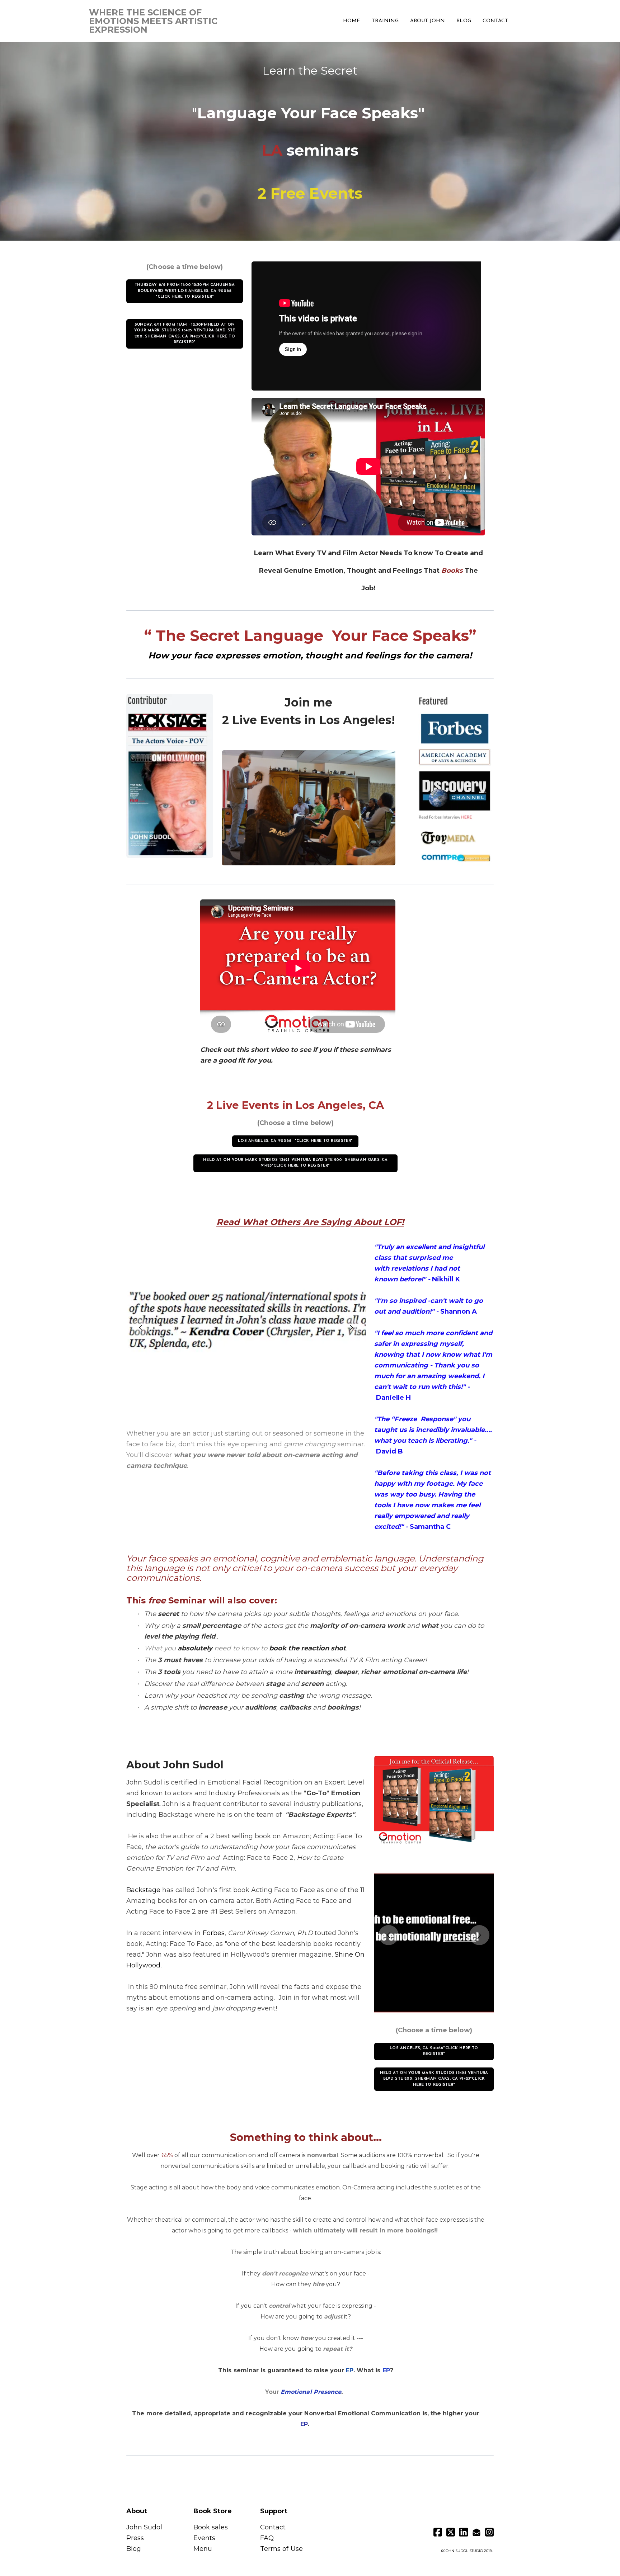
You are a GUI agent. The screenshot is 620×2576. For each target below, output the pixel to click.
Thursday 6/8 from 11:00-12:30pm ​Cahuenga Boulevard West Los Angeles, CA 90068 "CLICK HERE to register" (185, 291)
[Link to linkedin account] (464, 2532)
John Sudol (145, 2527)
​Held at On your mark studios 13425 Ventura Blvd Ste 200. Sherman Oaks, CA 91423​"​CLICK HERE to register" (295, 1163)
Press (135, 2538)
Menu (203, 2549)
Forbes (214, 1933)
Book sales (211, 2527)
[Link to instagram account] (489, 2532)
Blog (134, 2549)
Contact (273, 2527)
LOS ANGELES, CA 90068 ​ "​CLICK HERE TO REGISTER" (295, 1141)
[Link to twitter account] (451, 2532)
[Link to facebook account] (438, 2532)
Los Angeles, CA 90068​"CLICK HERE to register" (434, 2051)
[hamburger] (241, 15)
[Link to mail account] (476, 2532)
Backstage (143, 1890)
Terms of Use (281, 2549)
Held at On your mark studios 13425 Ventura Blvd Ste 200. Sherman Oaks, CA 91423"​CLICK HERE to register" (434, 2079)
